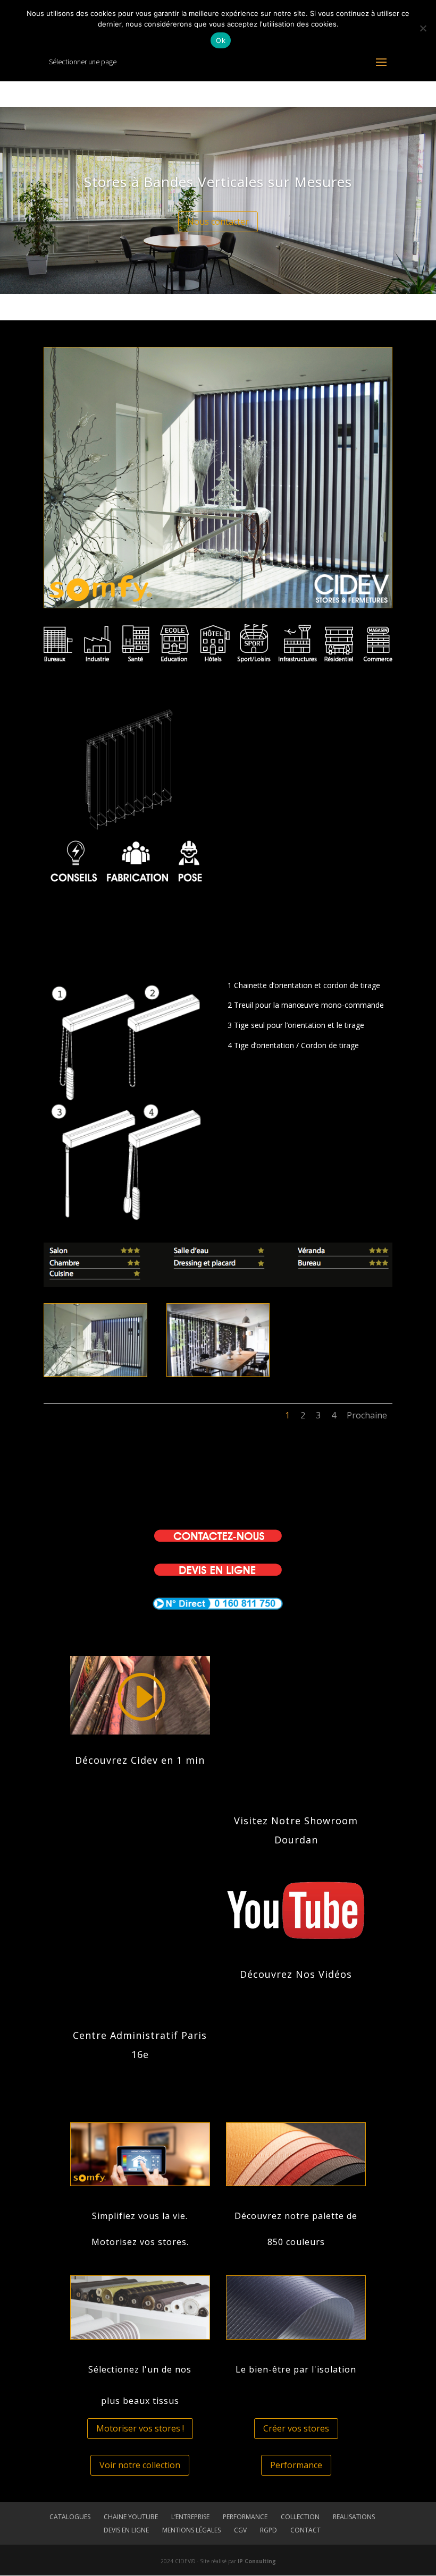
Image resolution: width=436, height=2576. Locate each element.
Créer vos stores (296, 2428)
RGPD (269, 2530)
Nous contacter (218, 222)
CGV (240, 2530)
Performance (296, 2465)
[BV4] (218, 1374)
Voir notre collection (140, 2465)
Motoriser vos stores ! (140, 2428)
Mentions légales (191, 2530)
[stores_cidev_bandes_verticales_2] (95, 1374)
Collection (300, 2517)
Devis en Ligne (126, 2530)
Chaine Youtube (131, 2517)
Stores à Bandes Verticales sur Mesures (218, 182)
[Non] (423, 28)
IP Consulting (257, 2561)
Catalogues (70, 2517)
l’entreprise (190, 2517)
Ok (221, 40)
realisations (354, 2517)
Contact (305, 2530)
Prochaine (367, 1415)
